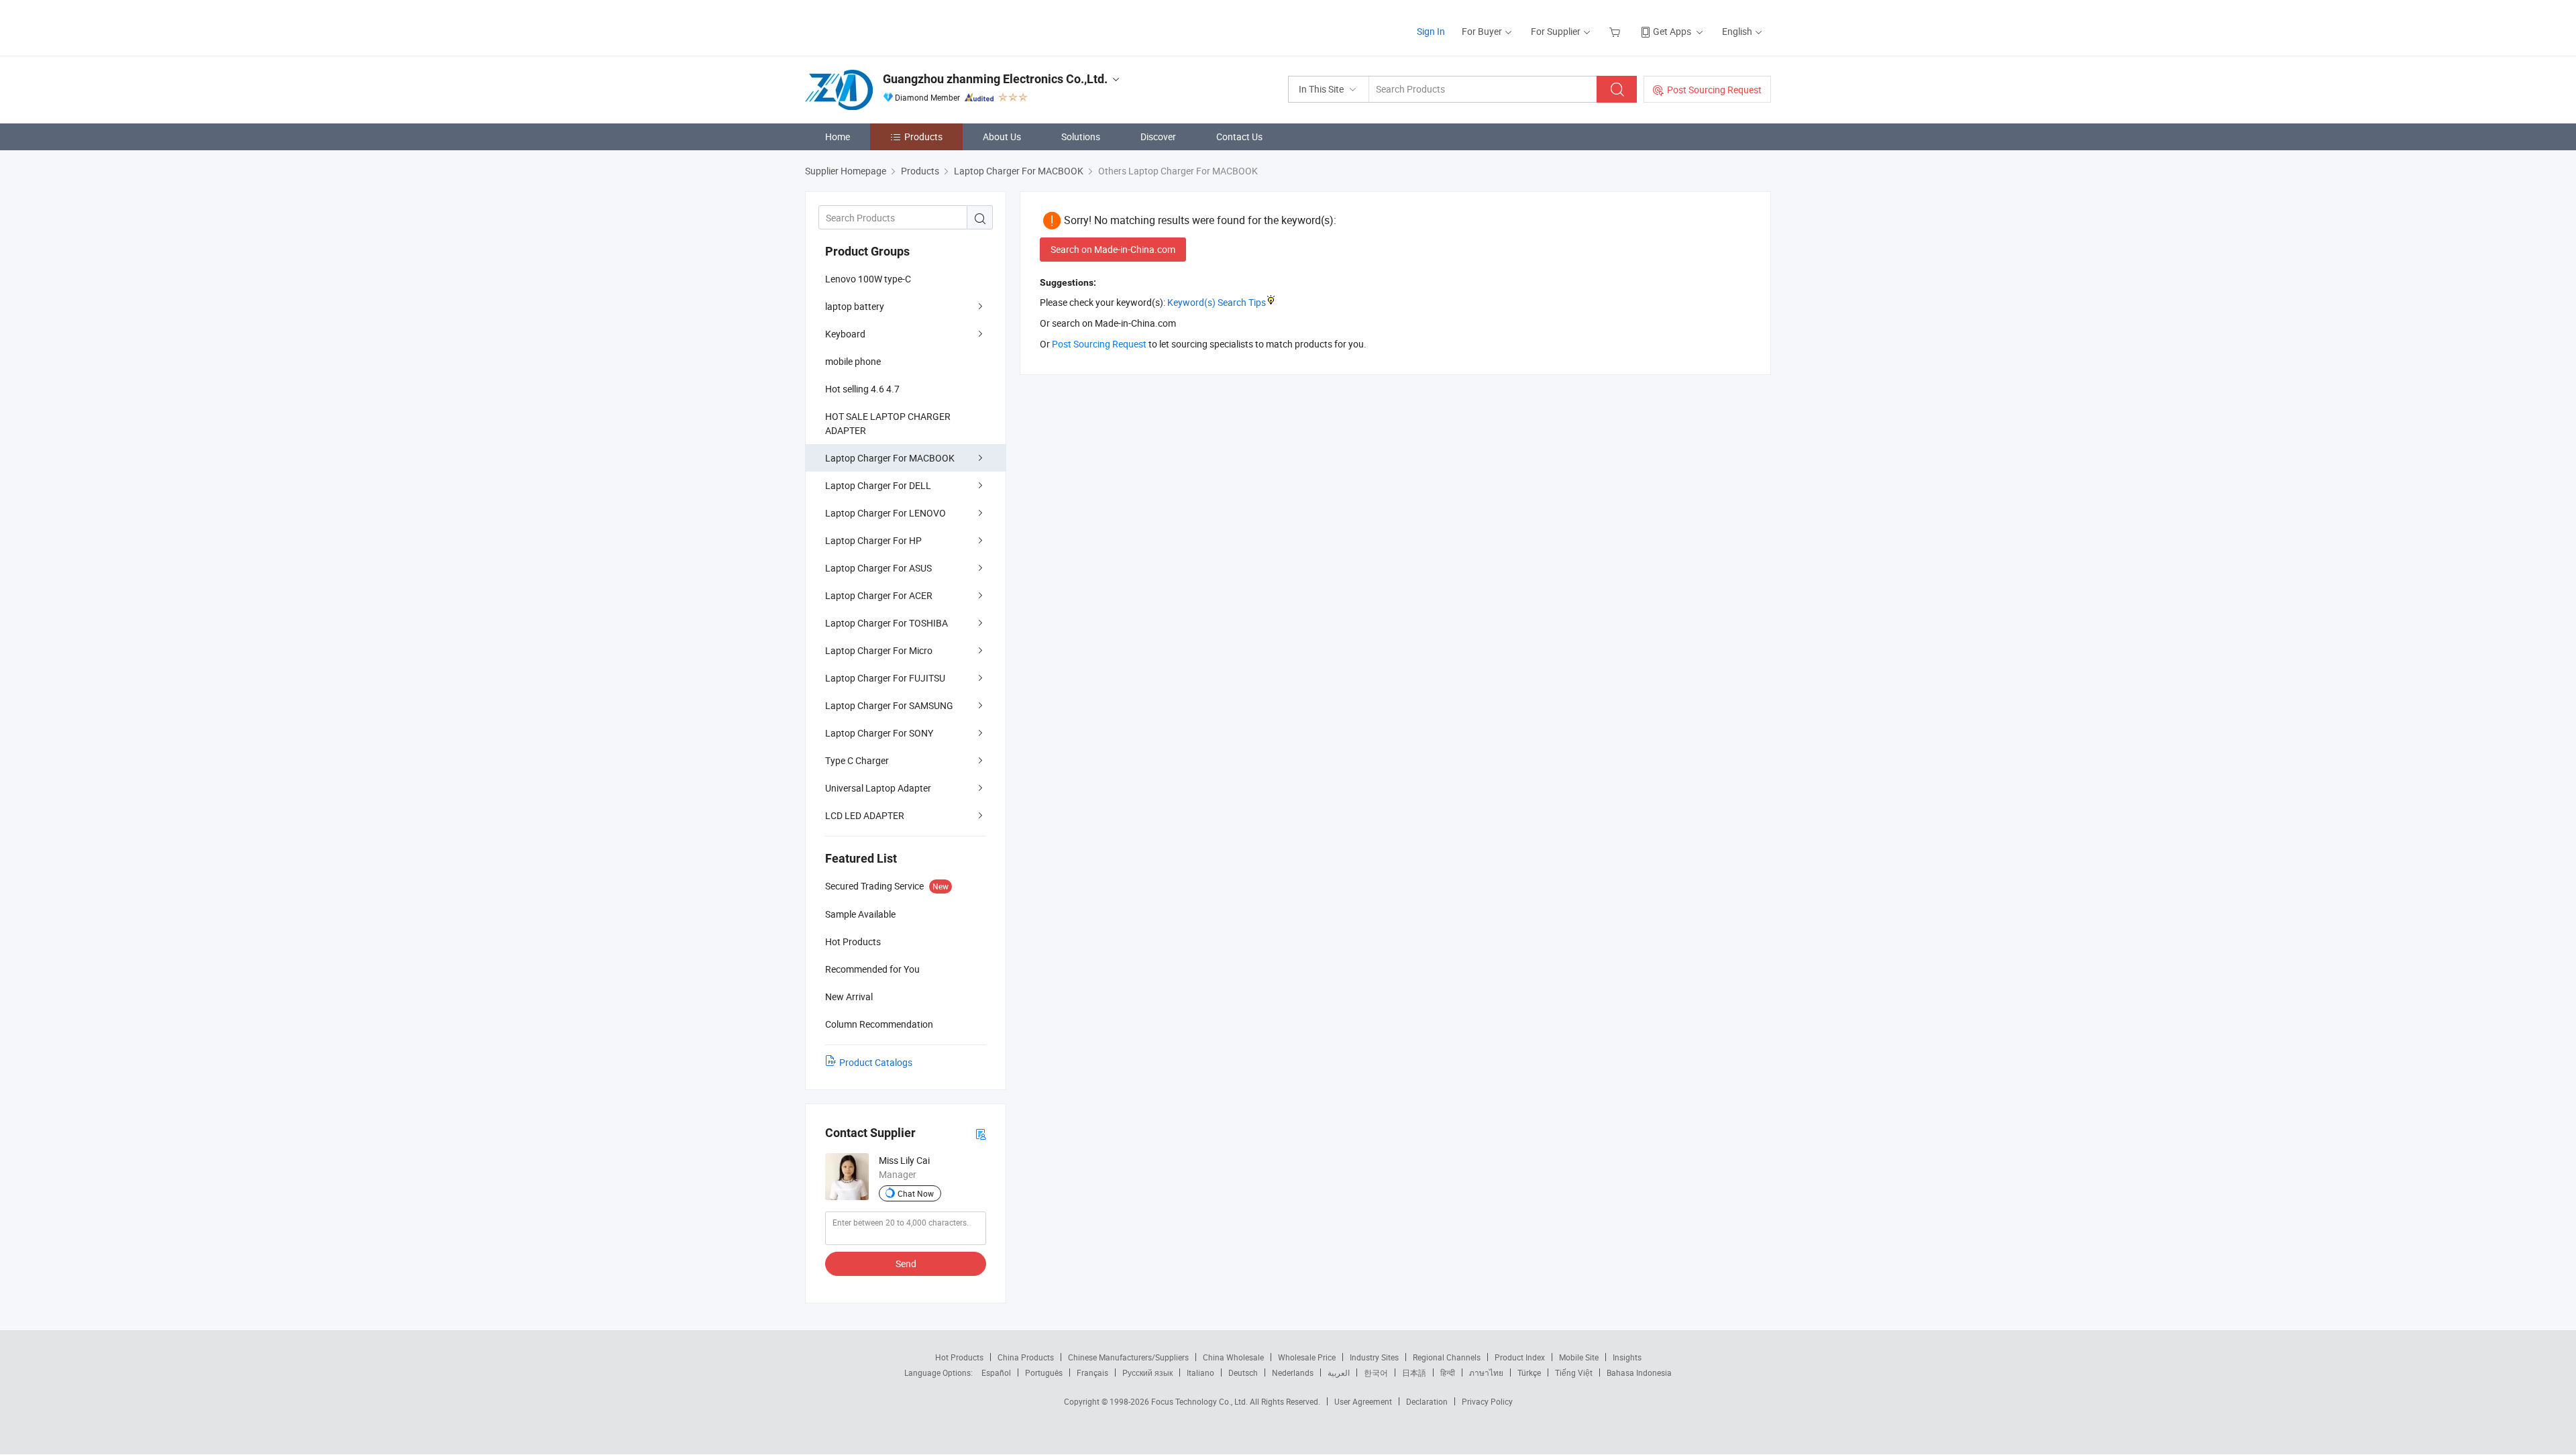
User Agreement (1363, 1401)
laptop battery (855, 306)
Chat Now (916, 1193)
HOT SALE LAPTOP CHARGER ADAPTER (888, 423)
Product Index (1520, 1357)
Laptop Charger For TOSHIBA (887, 623)
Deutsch (1243, 1372)
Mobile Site (1579, 1357)
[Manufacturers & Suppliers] (891, 26)
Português (1044, 1372)
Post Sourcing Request (1714, 90)
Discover (1158, 137)
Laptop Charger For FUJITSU (885, 678)
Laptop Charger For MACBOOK (890, 458)
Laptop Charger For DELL (878, 485)
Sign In (1431, 31)
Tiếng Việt (1574, 1372)
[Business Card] (981, 1133)
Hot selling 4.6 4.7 (862, 389)
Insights (1627, 1357)
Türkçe (1529, 1372)
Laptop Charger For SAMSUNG (889, 705)
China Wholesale (1233, 1357)
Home (838, 137)
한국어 (1376, 1372)
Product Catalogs (876, 1062)
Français (1092, 1372)
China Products (1026, 1357)
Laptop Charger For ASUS (878, 568)
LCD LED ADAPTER (865, 815)
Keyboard (845, 334)
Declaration (1427, 1401)
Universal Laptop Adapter (878, 788)
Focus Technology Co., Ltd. (1200, 1401)
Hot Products (959, 1357)
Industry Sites (1374, 1357)
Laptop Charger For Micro (879, 650)
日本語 (1414, 1372)
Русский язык (1147, 1372)
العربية (1339, 1372)
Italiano (1200, 1372)
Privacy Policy (1487, 1401)
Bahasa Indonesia (1639, 1372)
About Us (1002, 137)
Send (906, 1263)
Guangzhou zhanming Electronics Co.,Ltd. (995, 79)
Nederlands (1293, 1372)
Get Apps (1672, 31)
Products (923, 137)
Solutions (1081, 137)
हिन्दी (1448, 1372)
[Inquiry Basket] (1616, 31)
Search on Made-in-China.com (1113, 249)
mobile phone (853, 361)
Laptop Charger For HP (873, 540)
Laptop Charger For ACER (879, 595)
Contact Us (1239, 137)
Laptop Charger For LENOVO (885, 513)
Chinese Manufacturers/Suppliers (1128, 1357)
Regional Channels (1447, 1357)
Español (996, 1372)
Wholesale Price (1307, 1357)
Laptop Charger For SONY (879, 733)
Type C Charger (857, 760)
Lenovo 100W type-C (868, 279)
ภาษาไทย (1486, 1372)
